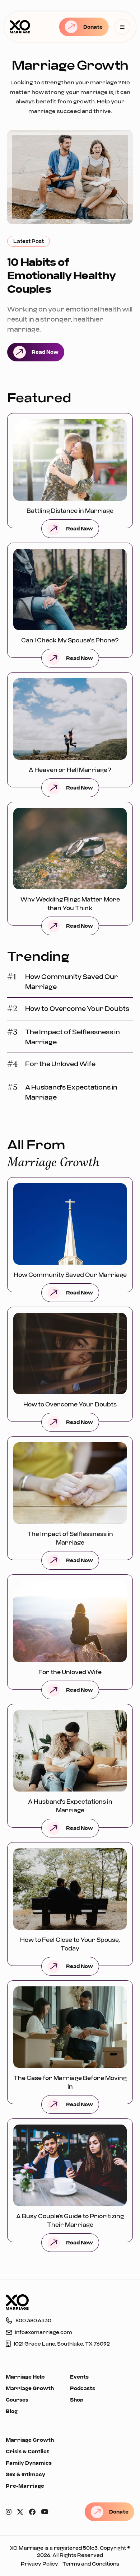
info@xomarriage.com (44, 2332)
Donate (93, 27)
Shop (77, 2400)
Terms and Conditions (91, 2564)
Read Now (45, 352)
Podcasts (83, 2388)
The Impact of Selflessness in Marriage (73, 1037)
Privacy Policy (39, 2564)
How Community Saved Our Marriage (72, 982)
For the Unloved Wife (60, 1064)
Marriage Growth (30, 2388)
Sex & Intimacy (25, 2474)
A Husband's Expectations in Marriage (71, 1092)
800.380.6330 (33, 2320)
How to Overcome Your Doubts (77, 1008)
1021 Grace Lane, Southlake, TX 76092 (62, 2344)
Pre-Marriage (25, 2486)
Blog (12, 2411)
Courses (17, 2400)
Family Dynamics (29, 2463)
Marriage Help (25, 2377)
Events (79, 2377)
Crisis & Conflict (27, 2451)
